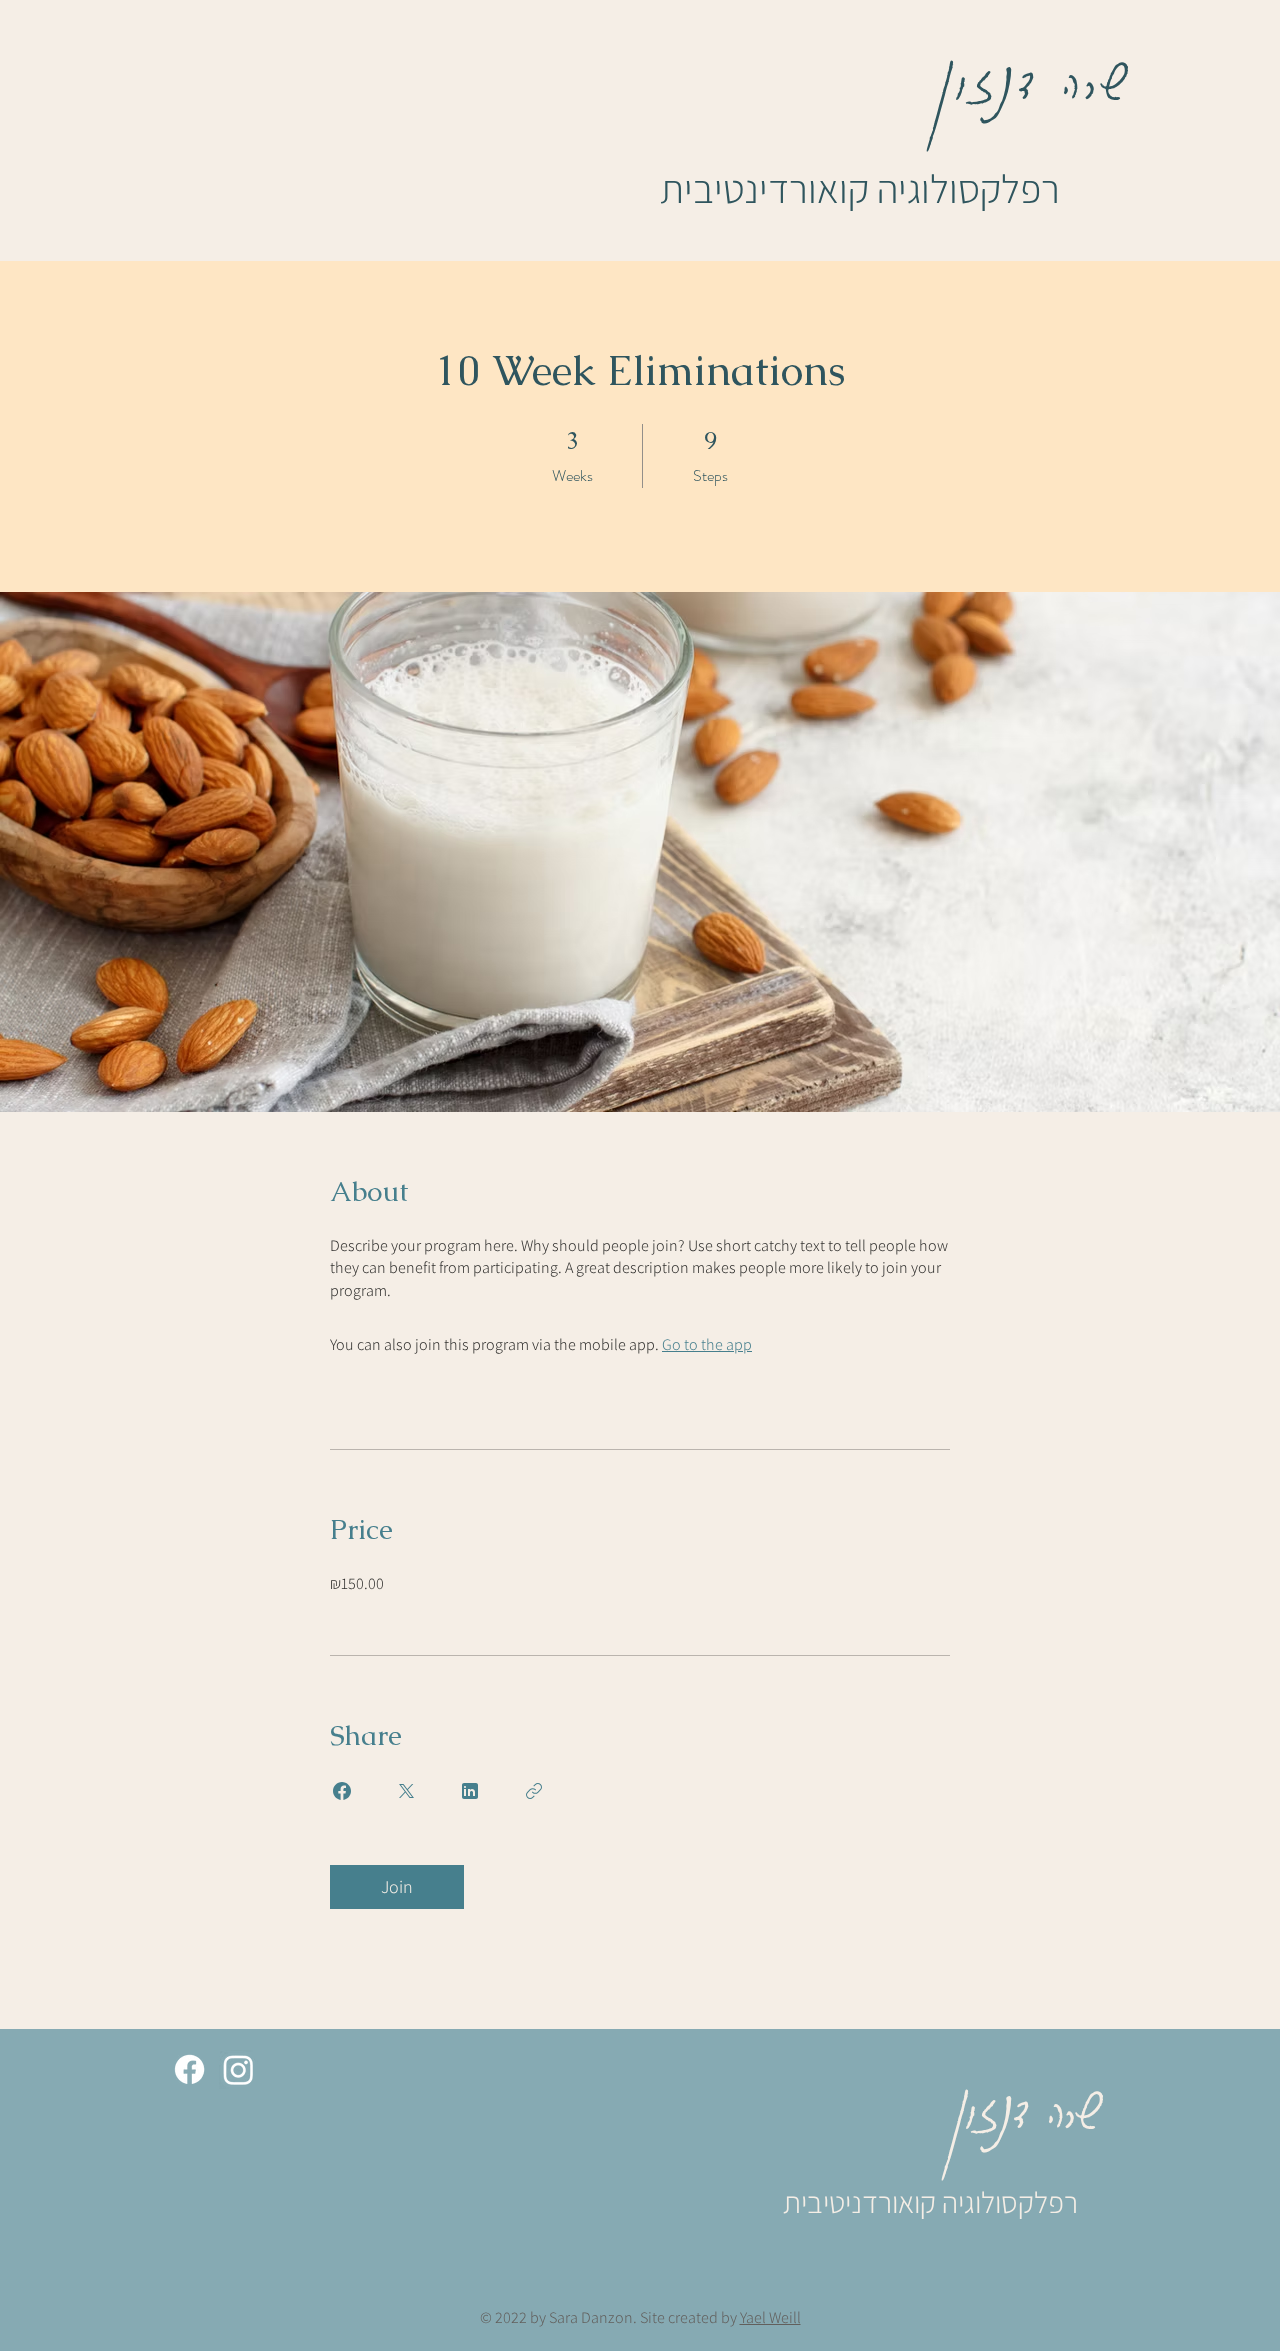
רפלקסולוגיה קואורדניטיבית (930, 2202)
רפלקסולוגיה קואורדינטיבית (860, 188)
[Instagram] (238, 2069)
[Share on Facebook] (342, 1791)
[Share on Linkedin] (470, 1791)
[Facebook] (189, 2069)
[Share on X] (406, 1791)
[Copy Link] (534, 1791)
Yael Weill (770, 2317)
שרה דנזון (1035, 70)
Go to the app (707, 1344)
